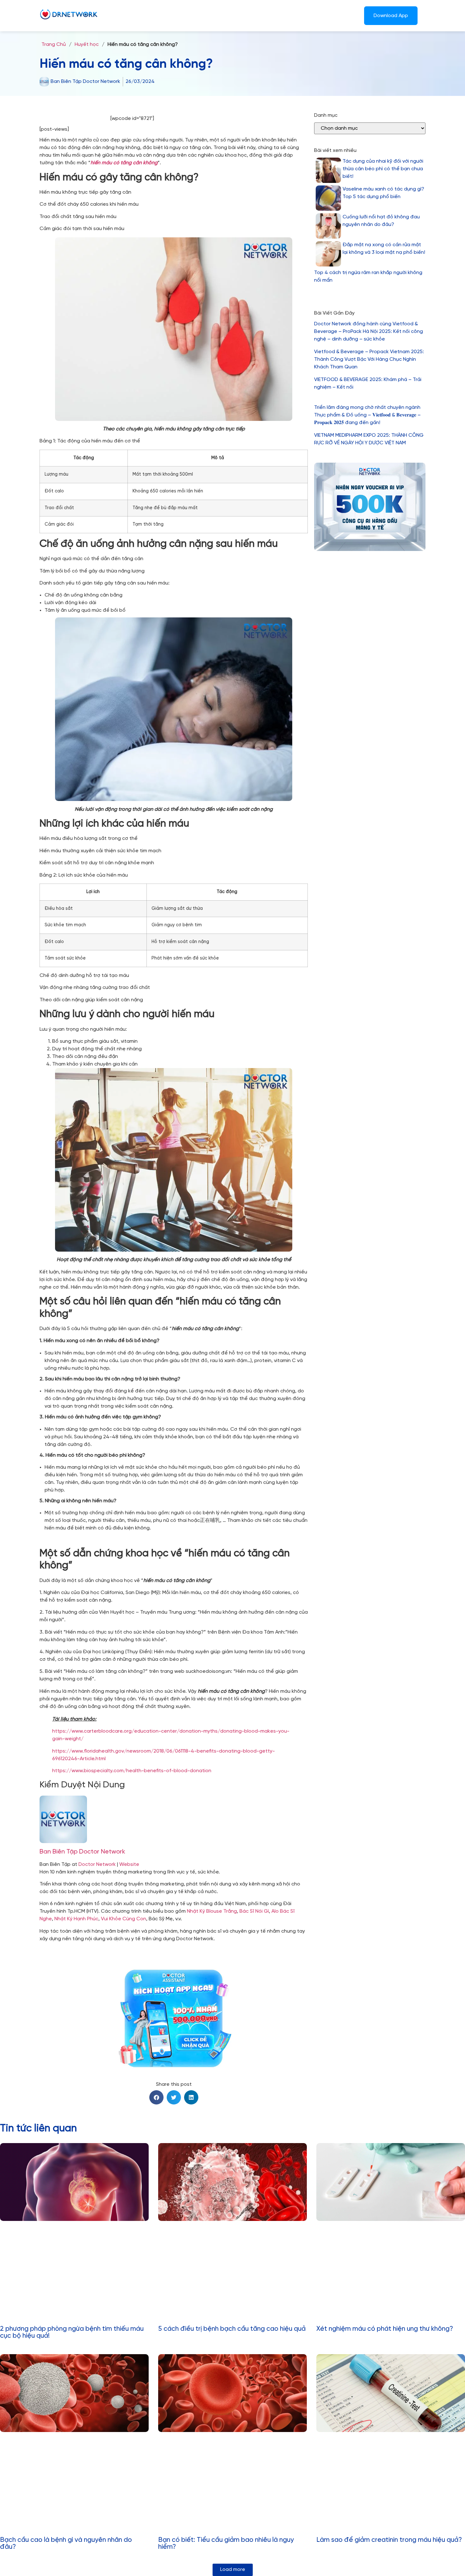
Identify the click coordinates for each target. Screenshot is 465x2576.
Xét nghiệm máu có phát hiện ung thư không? (385, 2329)
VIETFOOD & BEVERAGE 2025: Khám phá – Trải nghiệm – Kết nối (368, 383)
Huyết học (87, 44)
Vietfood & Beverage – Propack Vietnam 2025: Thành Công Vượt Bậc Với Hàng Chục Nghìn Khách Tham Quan (369, 359)
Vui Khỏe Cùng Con (124, 1919)
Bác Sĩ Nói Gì (254, 1911)
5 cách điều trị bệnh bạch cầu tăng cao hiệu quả (232, 2329)
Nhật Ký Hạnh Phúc (76, 1919)
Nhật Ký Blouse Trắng (212, 1911)
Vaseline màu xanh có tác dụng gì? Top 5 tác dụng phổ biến (383, 193)
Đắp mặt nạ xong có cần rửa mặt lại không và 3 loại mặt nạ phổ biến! (384, 249)
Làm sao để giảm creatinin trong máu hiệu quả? (389, 2540)
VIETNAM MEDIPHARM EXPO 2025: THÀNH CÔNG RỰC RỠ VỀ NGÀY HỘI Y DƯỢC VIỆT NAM (369, 439)
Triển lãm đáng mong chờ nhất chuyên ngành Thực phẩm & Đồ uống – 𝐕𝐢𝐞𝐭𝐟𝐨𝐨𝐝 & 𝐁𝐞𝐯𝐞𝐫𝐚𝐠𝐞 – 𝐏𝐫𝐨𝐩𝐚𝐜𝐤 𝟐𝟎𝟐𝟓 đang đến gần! (367, 415)
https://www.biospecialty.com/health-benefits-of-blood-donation (132, 1771)
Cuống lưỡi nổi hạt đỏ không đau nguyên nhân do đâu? (381, 221)
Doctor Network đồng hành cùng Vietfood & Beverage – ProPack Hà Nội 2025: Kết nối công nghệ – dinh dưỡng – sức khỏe (369, 331)
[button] (156, 2097)
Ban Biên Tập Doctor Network (82, 1852)
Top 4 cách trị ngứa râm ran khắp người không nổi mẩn (368, 276)
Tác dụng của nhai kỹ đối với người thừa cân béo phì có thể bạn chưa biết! (383, 169)
